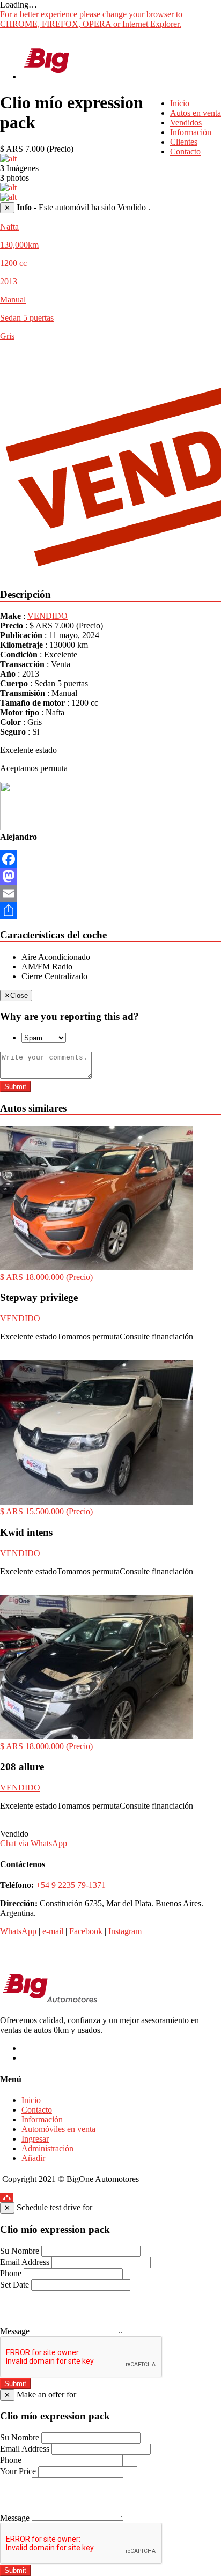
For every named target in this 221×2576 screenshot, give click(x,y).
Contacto (185, 151)
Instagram (125, 1931)
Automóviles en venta (58, 2129)
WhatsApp (18, 1931)
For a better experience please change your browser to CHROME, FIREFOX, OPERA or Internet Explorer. (91, 19)
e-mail (53, 1931)
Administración (47, 2148)
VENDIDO (47, 616)
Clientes (184, 142)
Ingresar (35, 2139)
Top (7, 2197)
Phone (11, 2273)
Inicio (180, 103)
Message (15, 2331)
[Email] (110, 893)
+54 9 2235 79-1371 (71, 1885)
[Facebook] (110, 859)
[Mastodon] (110, 876)
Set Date (14, 2285)
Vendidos (186, 123)
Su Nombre (20, 2251)
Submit (15, 1087)
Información (191, 132)
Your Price (18, 2471)
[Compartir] (110, 911)
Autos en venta (196, 113)
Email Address (25, 2262)
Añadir (33, 2158)
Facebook (86, 1931)
